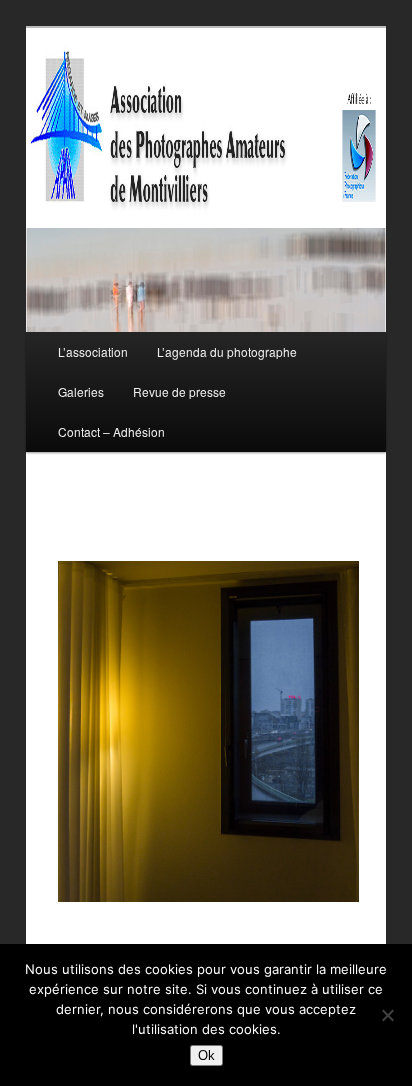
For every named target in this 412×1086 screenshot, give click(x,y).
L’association (93, 351)
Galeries (81, 391)
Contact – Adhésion (111, 431)
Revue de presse (179, 391)
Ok (206, 1055)
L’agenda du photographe (227, 351)
